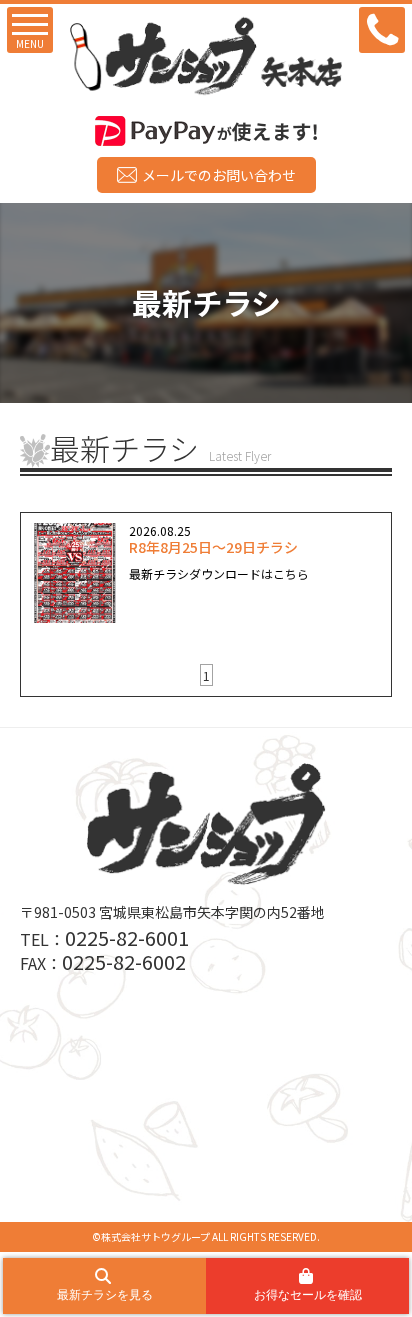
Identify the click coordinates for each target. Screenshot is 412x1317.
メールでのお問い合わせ (219, 175)
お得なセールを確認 (308, 1295)
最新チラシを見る (105, 1295)
